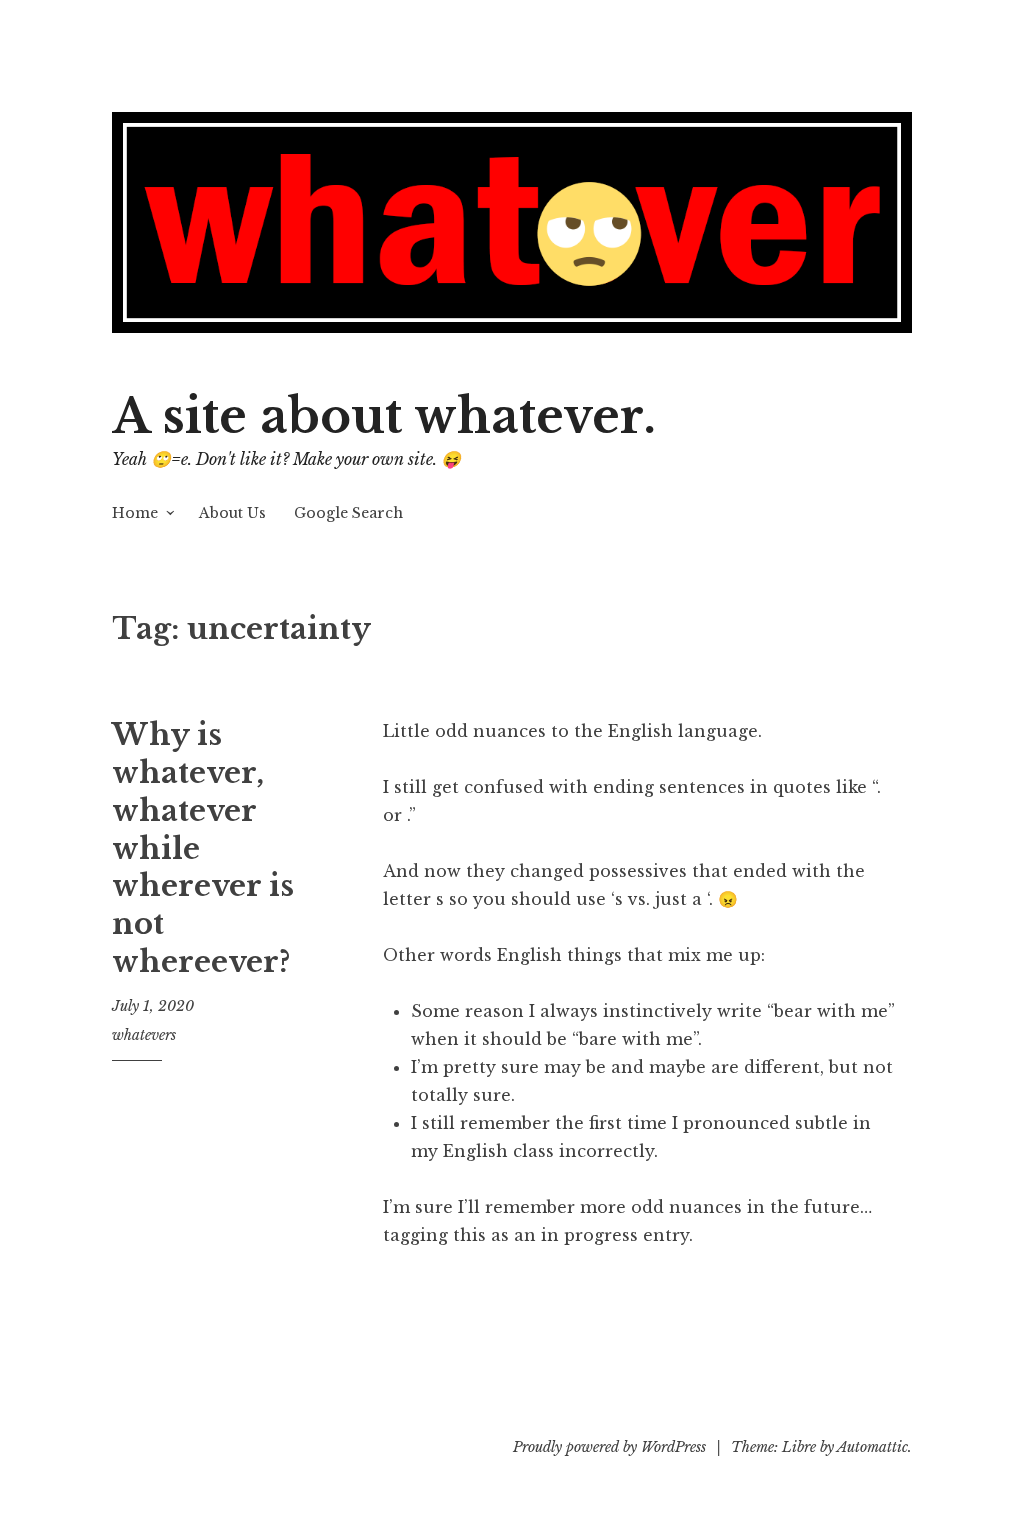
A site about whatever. (384, 416)
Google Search (348, 513)
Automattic (872, 1447)
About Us (232, 513)
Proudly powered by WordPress (609, 1447)
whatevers (144, 1035)
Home (135, 513)
